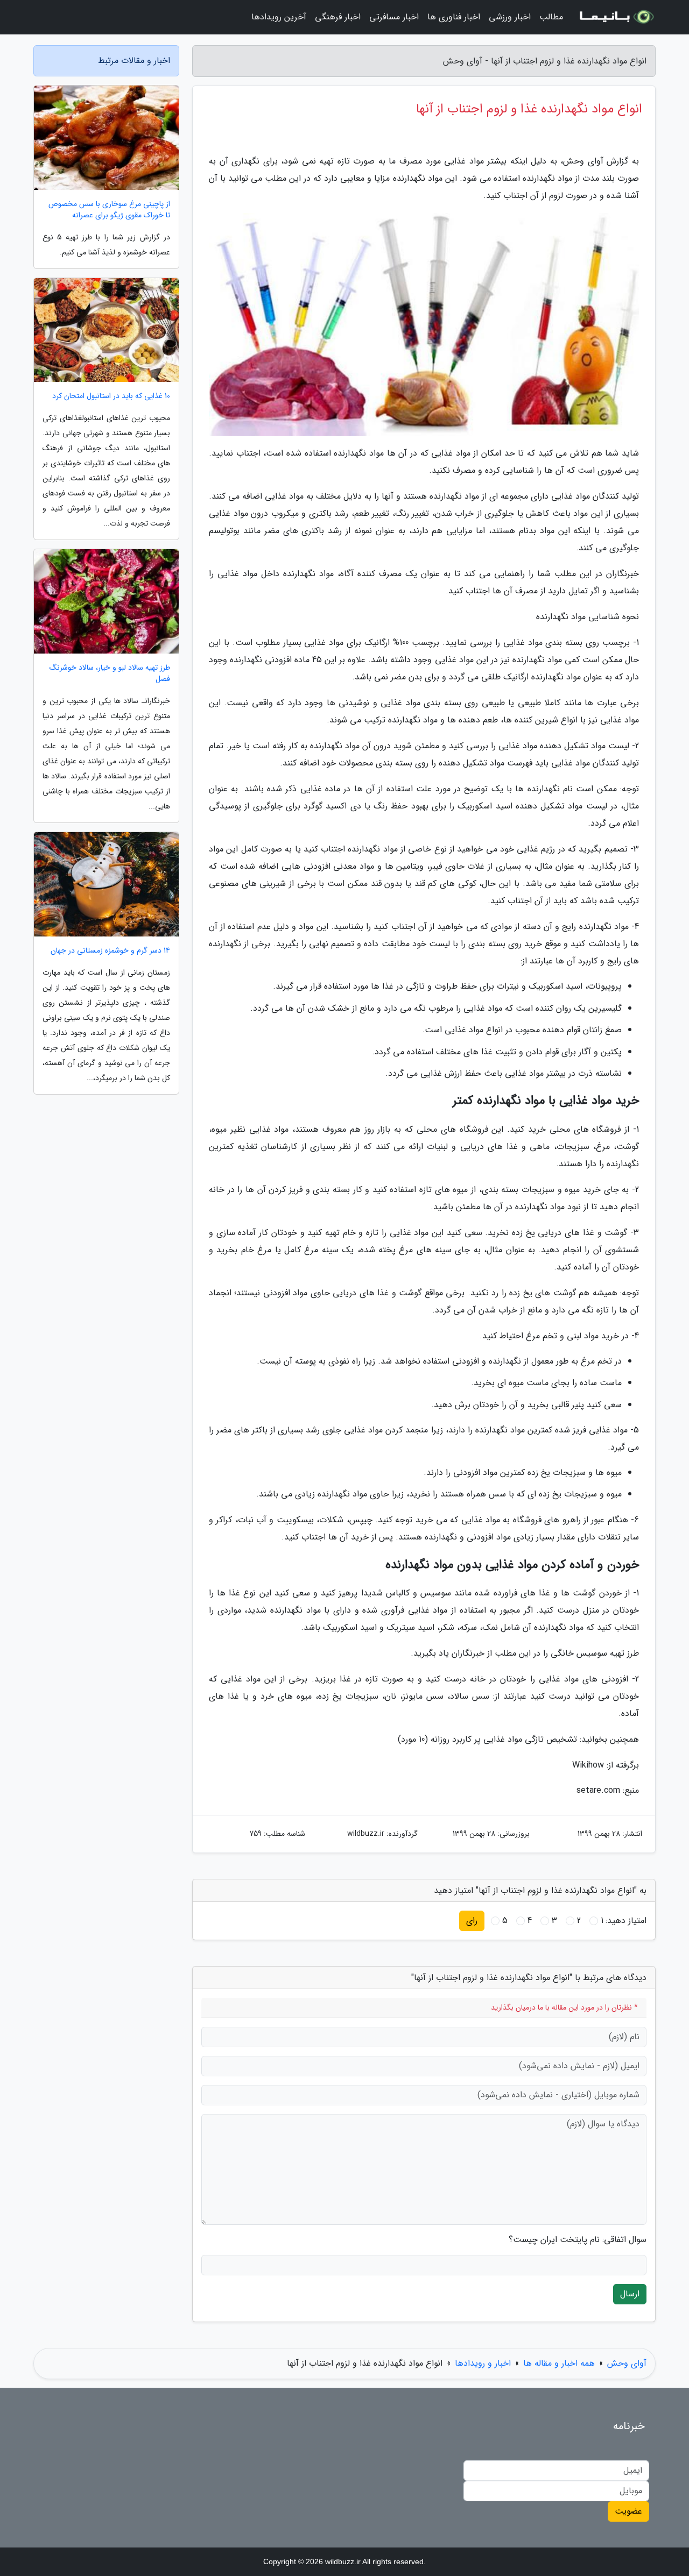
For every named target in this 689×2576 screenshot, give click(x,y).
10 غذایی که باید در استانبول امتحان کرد (111, 396)
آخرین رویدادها (279, 17)
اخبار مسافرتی (394, 17)
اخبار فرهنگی (338, 17)
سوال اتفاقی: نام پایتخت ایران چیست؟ (578, 2240)
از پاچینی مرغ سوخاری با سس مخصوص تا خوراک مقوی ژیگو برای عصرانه (109, 210)
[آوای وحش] (616, 17)
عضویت (628, 2511)
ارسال (630, 2294)
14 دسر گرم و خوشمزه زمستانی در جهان (110, 951)
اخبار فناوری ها (454, 17)
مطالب (551, 17)
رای (472, 1921)
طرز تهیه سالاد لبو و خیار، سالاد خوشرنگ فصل (110, 673)
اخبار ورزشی (510, 17)
